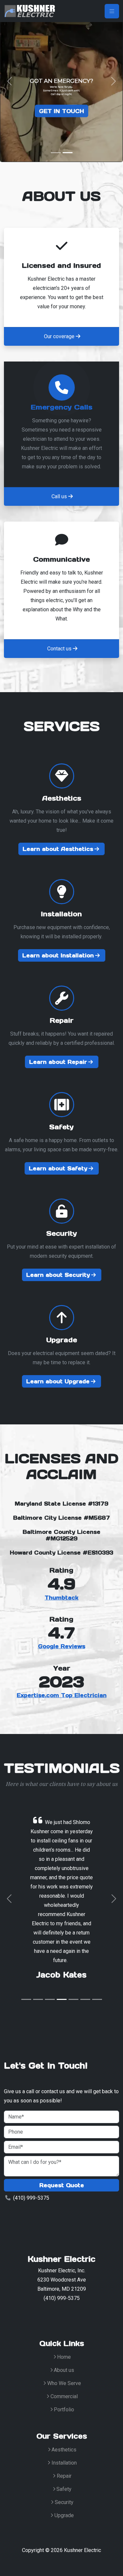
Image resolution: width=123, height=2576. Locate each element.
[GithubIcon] (76, 2315)
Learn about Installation (58, 955)
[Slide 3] (50, 1999)
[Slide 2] (68, 153)
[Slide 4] (62, 1999)
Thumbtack (61, 1598)
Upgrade (64, 2515)
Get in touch (61, 110)
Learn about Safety (58, 1168)
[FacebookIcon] (45, 2315)
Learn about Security (58, 1275)
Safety (64, 2489)
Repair (64, 2476)
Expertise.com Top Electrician (62, 1695)
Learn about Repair (58, 1062)
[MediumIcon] (92, 2315)
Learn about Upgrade (58, 1381)
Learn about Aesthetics (58, 849)
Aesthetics (64, 2450)
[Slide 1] (56, 153)
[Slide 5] (73, 1999)
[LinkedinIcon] (60, 2315)
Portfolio (64, 2410)
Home (64, 2357)
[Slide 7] (97, 1999)
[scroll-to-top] (111, 2565)
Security (64, 2502)
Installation (64, 2463)
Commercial (64, 2396)
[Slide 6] (85, 1999)
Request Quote (62, 2185)
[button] (10, 81)
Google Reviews (62, 1646)
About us (64, 2370)
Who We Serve (64, 2383)
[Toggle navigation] (112, 11)
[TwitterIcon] (29, 2315)
